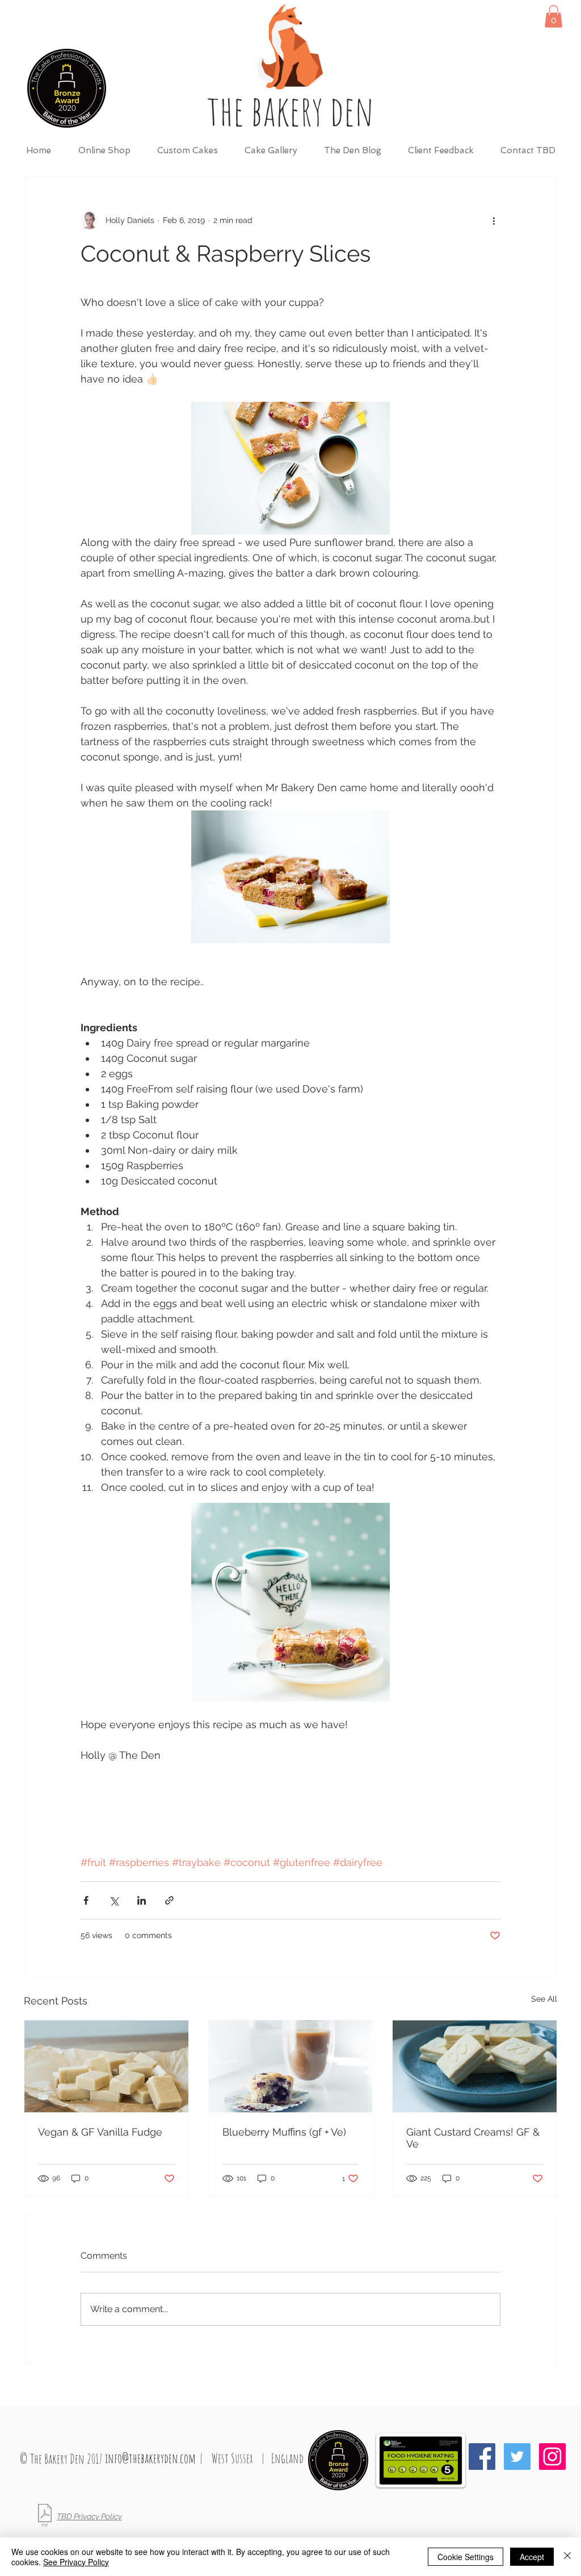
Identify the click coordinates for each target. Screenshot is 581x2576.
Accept (532, 2557)
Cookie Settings (466, 2557)
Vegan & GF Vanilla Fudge (100, 2132)
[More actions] (494, 220)
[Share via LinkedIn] (142, 1900)
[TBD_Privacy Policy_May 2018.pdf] (45, 2517)
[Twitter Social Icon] (517, 2457)
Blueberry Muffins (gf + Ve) (284, 2132)
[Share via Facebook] (86, 1900)
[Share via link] (169, 1900)
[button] (553, 16)
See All (544, 1999)
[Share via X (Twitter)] (114, 1900)
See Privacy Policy (76, 2562)
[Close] (567, 2557)
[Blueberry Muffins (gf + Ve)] (291, 2066)
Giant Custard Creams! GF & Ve (473, 2138)
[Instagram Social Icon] (552, 2457)
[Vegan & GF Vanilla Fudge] (106, 2066)
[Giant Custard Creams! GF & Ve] (475, 2066)
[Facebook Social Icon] (482, 2457)
